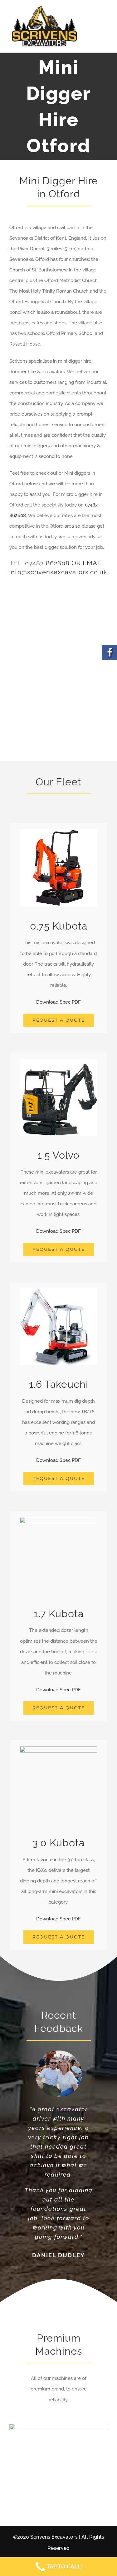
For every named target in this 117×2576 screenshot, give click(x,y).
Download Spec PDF (58, 1002)
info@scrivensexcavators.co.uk (58, 572)
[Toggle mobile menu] (104, 30)
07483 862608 (47, 563)
